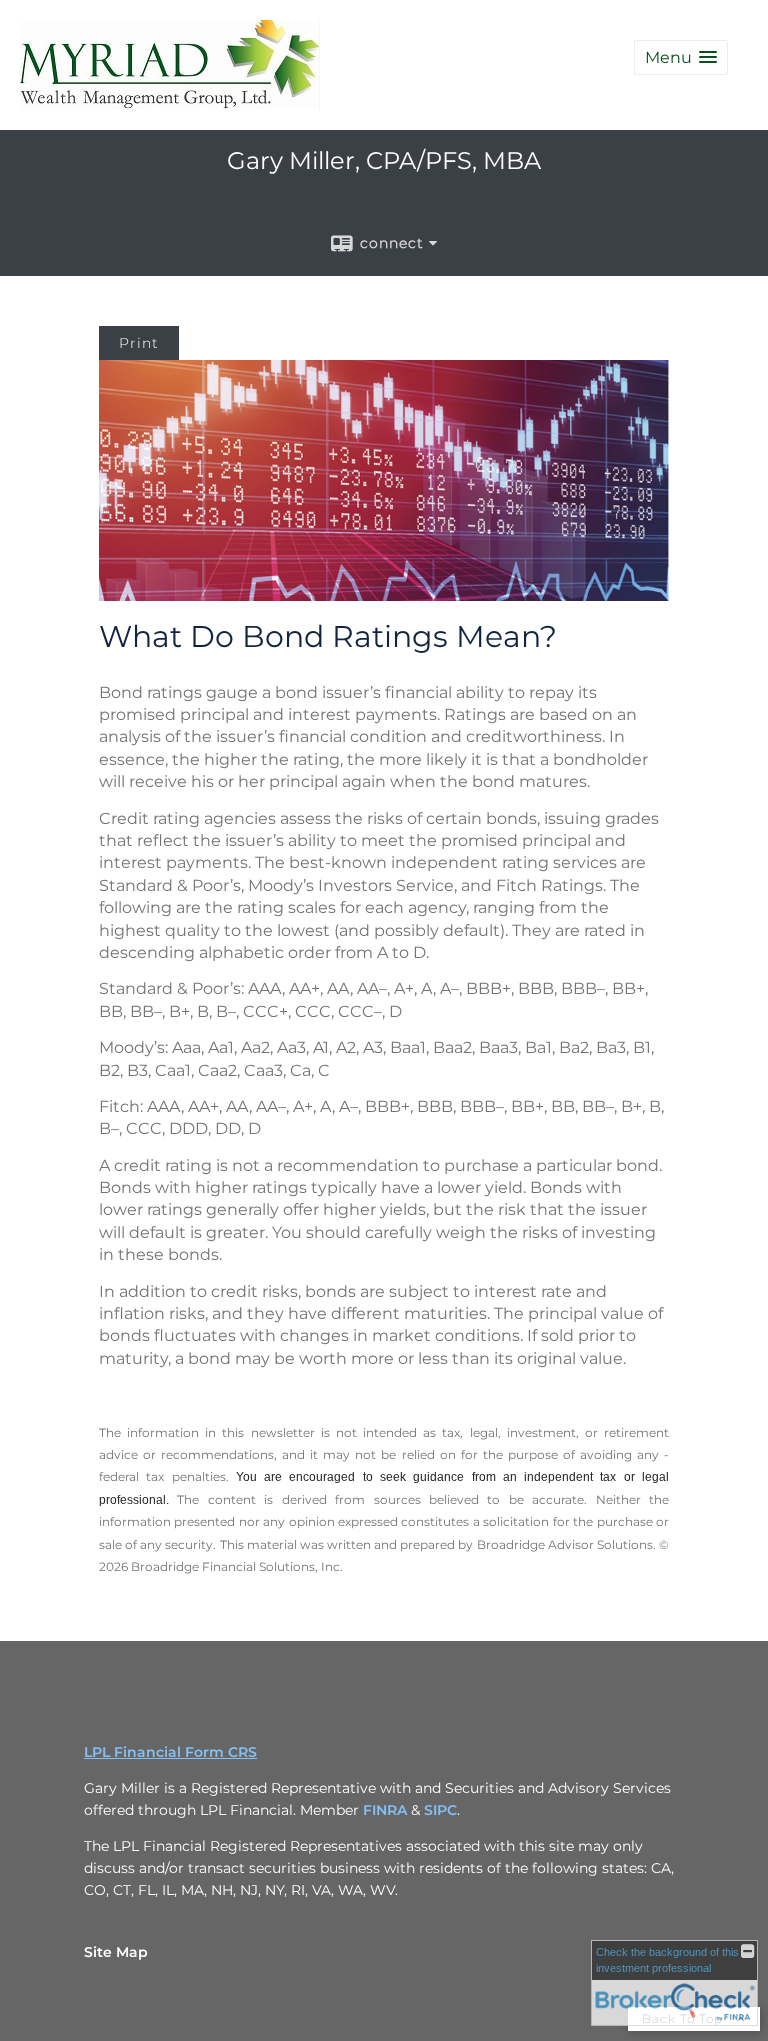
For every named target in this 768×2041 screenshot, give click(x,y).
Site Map (116, 1952)
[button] (681, 57)
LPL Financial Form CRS (170, 1752)
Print (139, 343)
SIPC (440, 1810)
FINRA (387, 1810)
